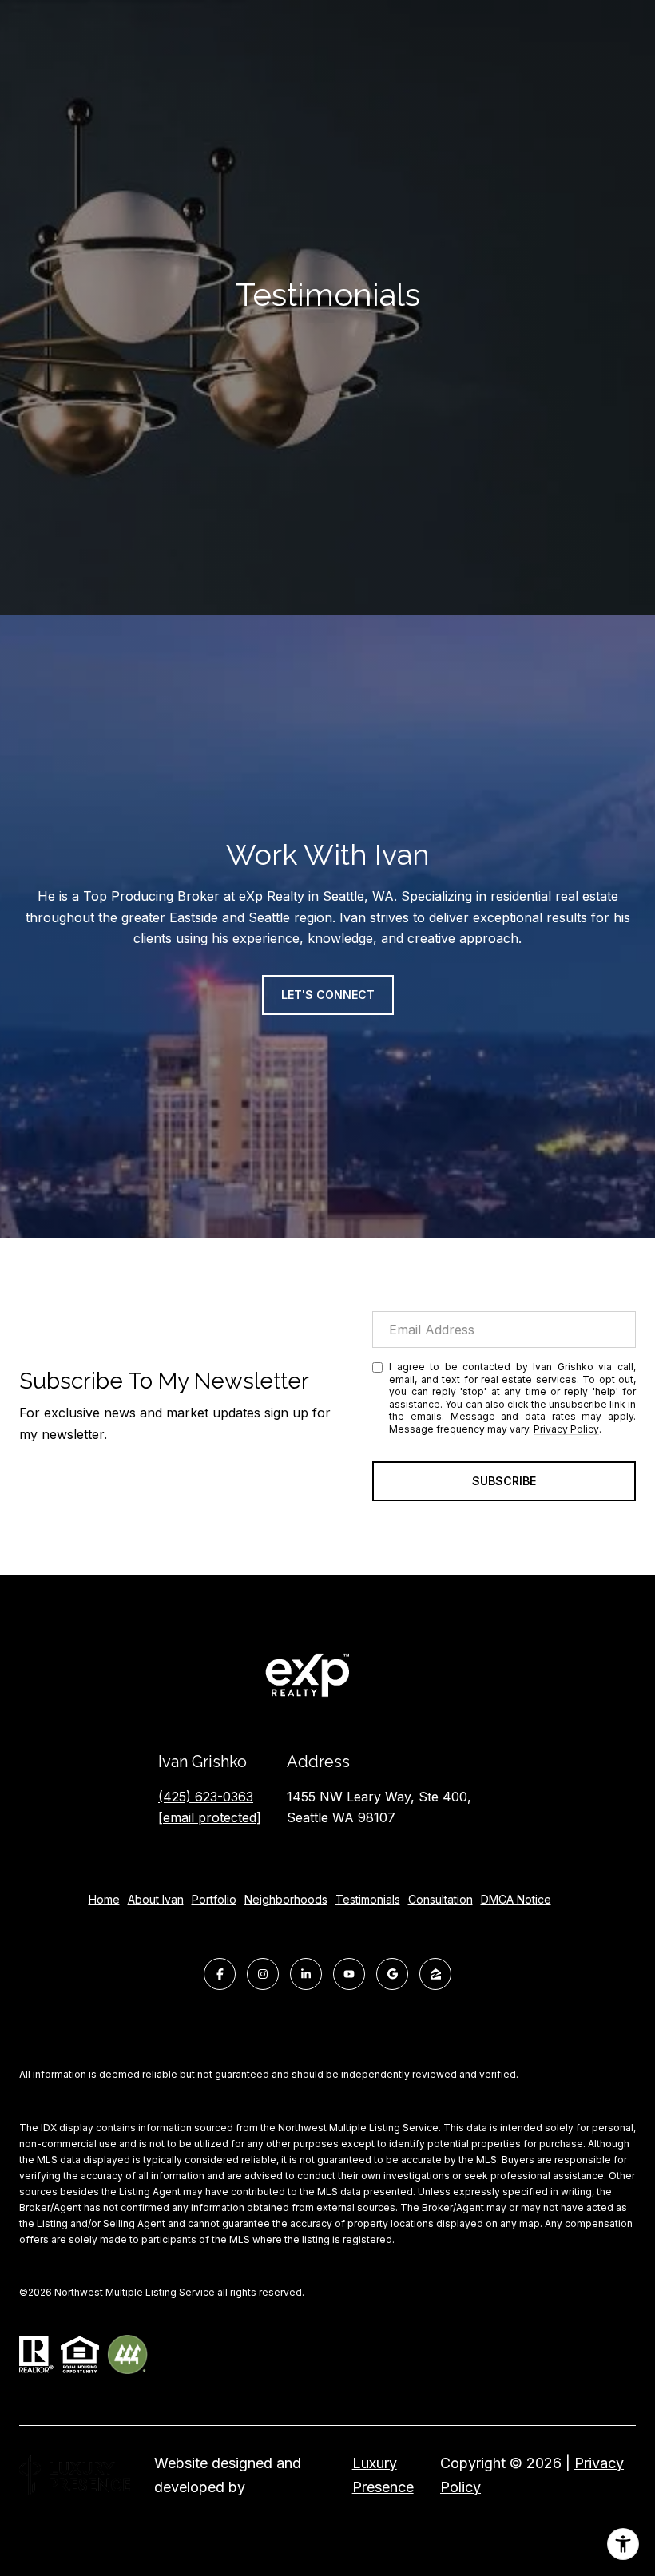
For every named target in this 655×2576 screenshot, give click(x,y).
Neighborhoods (286, 1899)
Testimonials (368, 1899)
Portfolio (214, 1899)
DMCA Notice (516, 1899)
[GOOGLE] (392, 1974)
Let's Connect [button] (328, 995)
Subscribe (504, 1481)
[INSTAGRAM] (263, 1974)
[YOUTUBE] (349, 1974)
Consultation (441, 1899)
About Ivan (156, 1899)
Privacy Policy (566, 1429)
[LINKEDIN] (306, 1974)
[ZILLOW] (435, 1974)
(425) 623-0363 (206, 1797)
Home (104, 1899)
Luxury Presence (383, 2475)
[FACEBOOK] (220, 1974)
